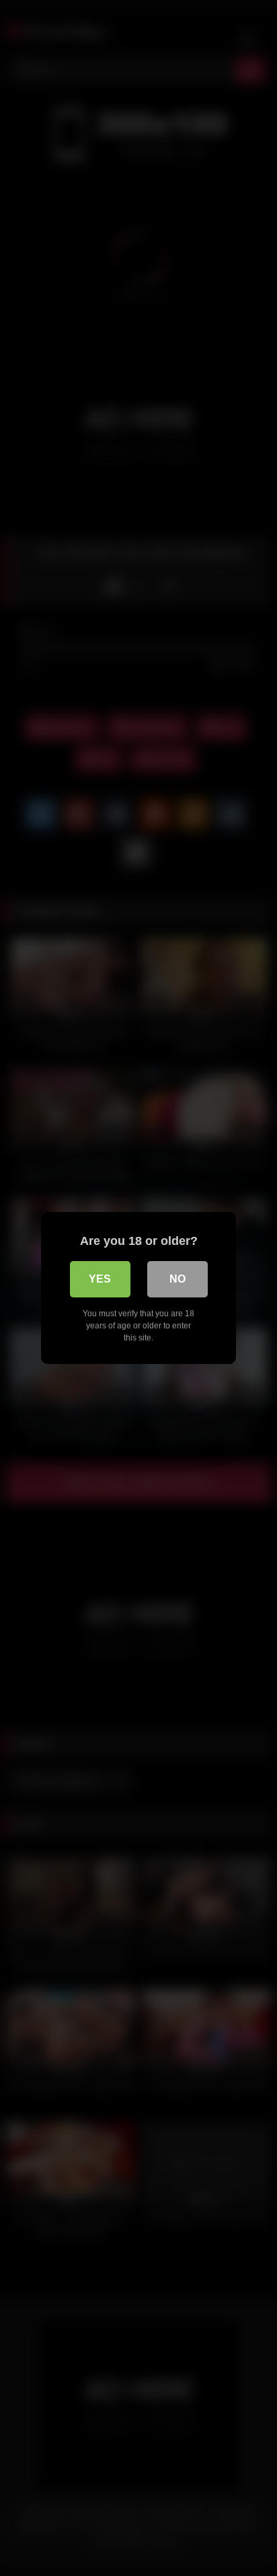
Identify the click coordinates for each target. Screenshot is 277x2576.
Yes (100, 1279)
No (177, 1279)
